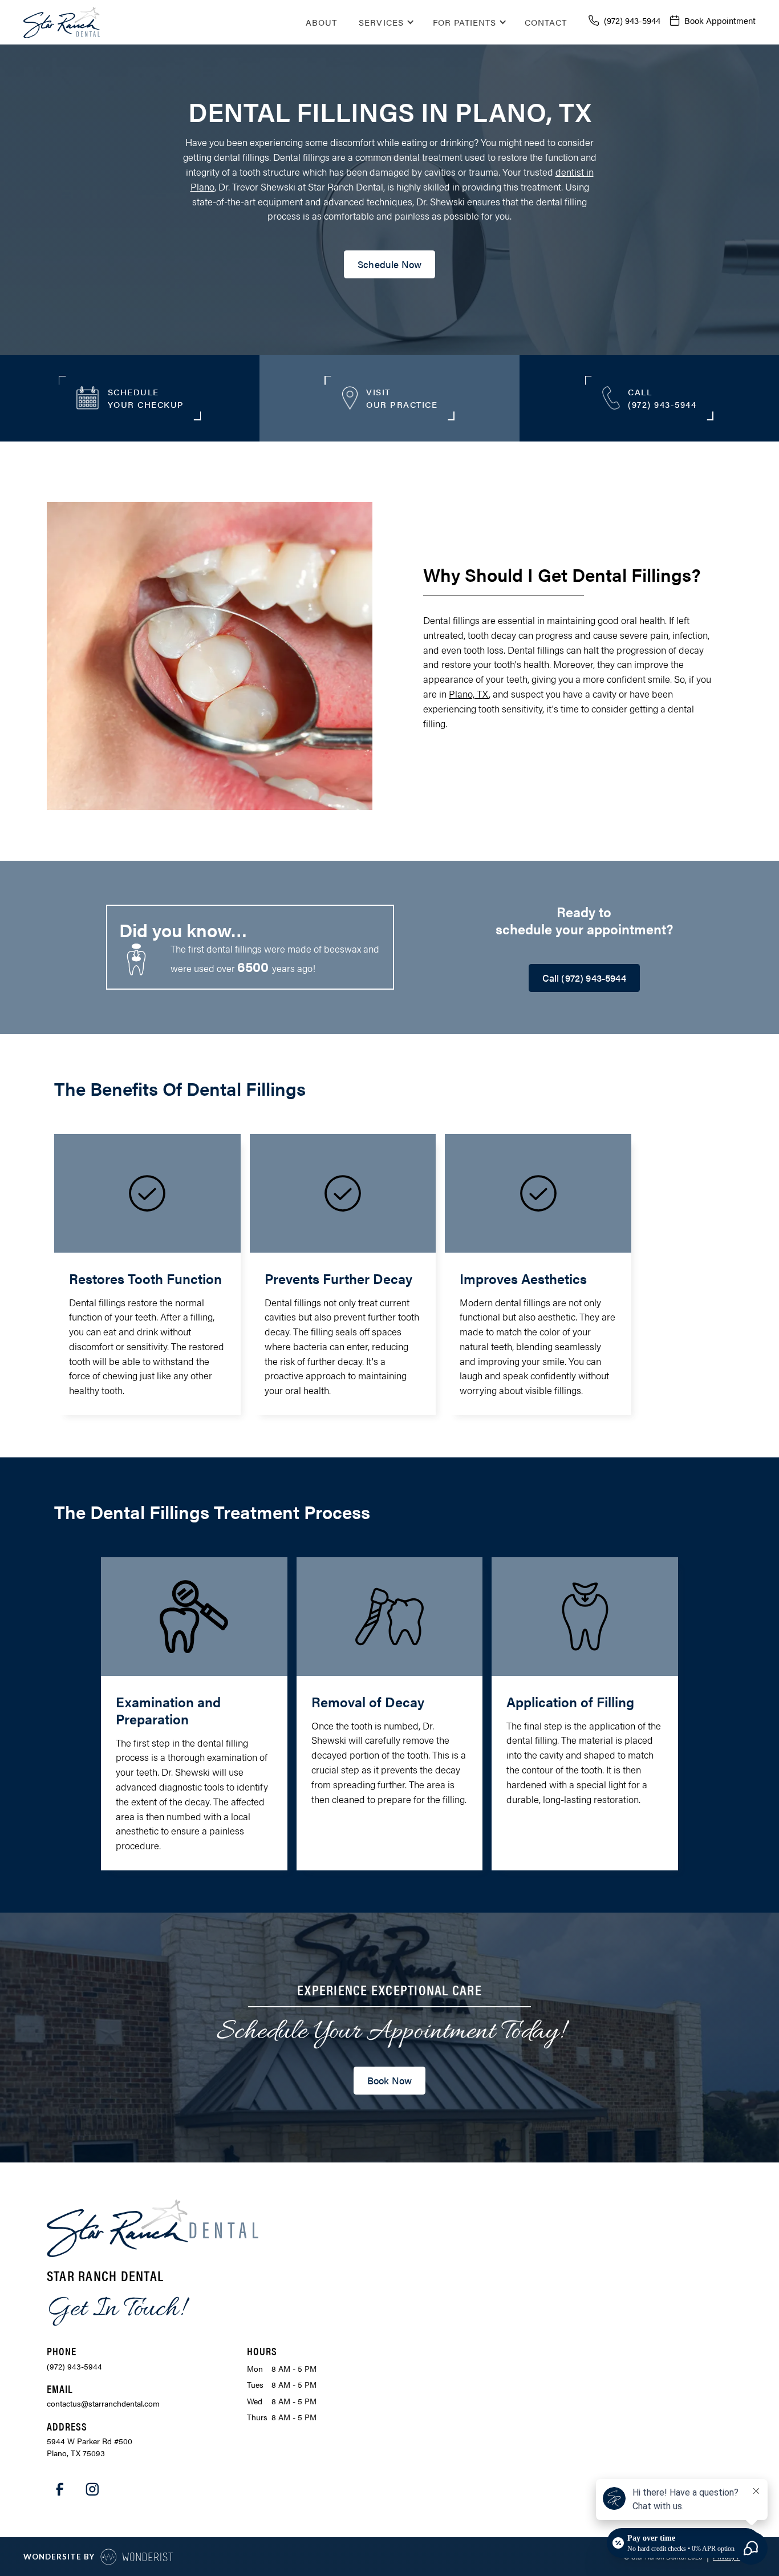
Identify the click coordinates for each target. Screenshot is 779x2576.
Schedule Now (389, 264)
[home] (62, 22)
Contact (546, 22)
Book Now (389, 2080)
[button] (384, 22)
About (321, 22)
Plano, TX (469, 694)
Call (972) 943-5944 (584, 978)
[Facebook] (60, 2489)
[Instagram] (92, 2489)
